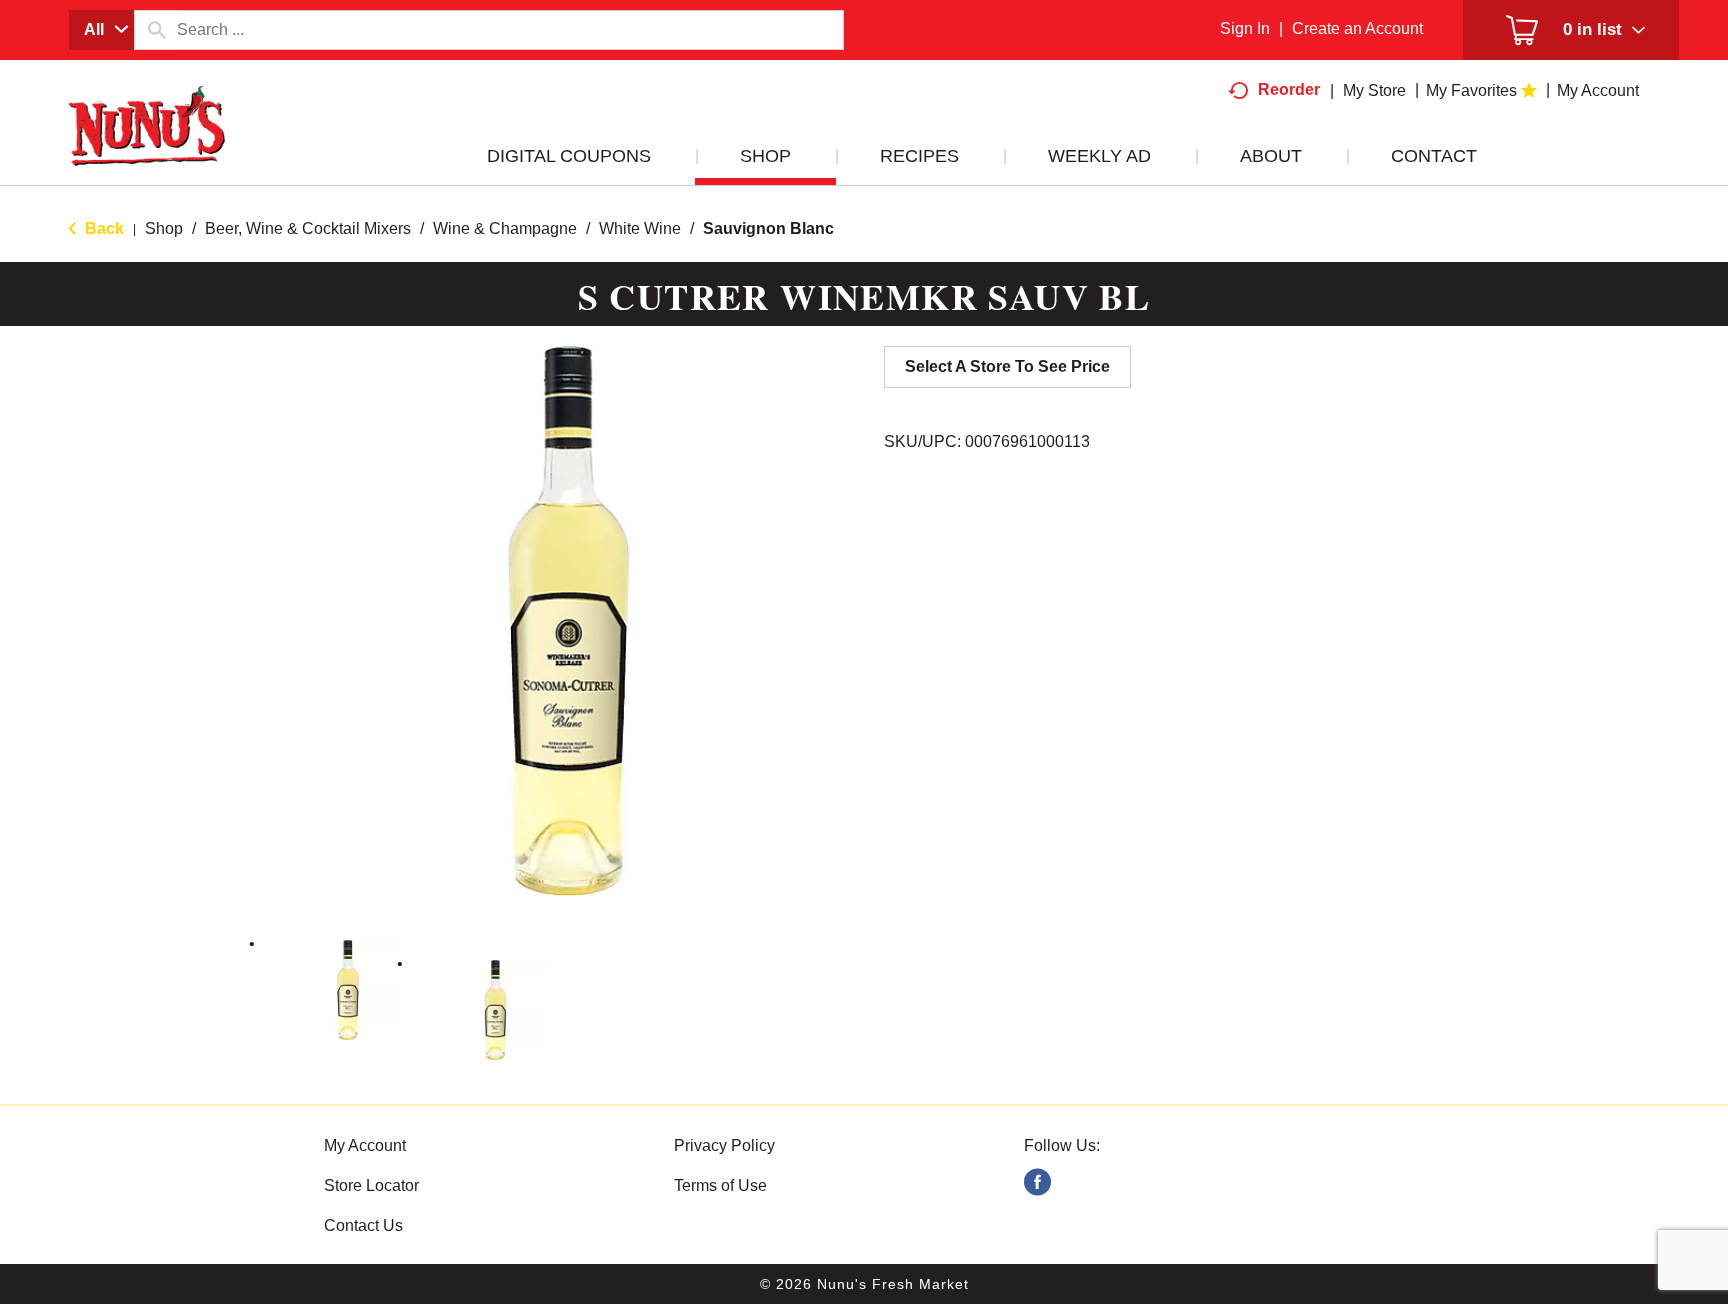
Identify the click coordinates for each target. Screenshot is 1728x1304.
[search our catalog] (156, 30)
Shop (164, 228)
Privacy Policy (724, 1145)
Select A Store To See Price (1007, 366)
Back (102, 228)
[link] (1037, 1182)
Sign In (1245, 28)
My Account (365, 1145)
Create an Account (1357, 28)
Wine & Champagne (505, 228)
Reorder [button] (1289, 89)
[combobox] (101, 30)
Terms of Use (720, 1185)
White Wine (640, 228)
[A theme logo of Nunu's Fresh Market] (147, 146)
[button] (348, 990)
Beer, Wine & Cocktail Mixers (308, 228)
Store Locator (371, 1185)
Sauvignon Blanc (768, 228)
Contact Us (363, 1225)
